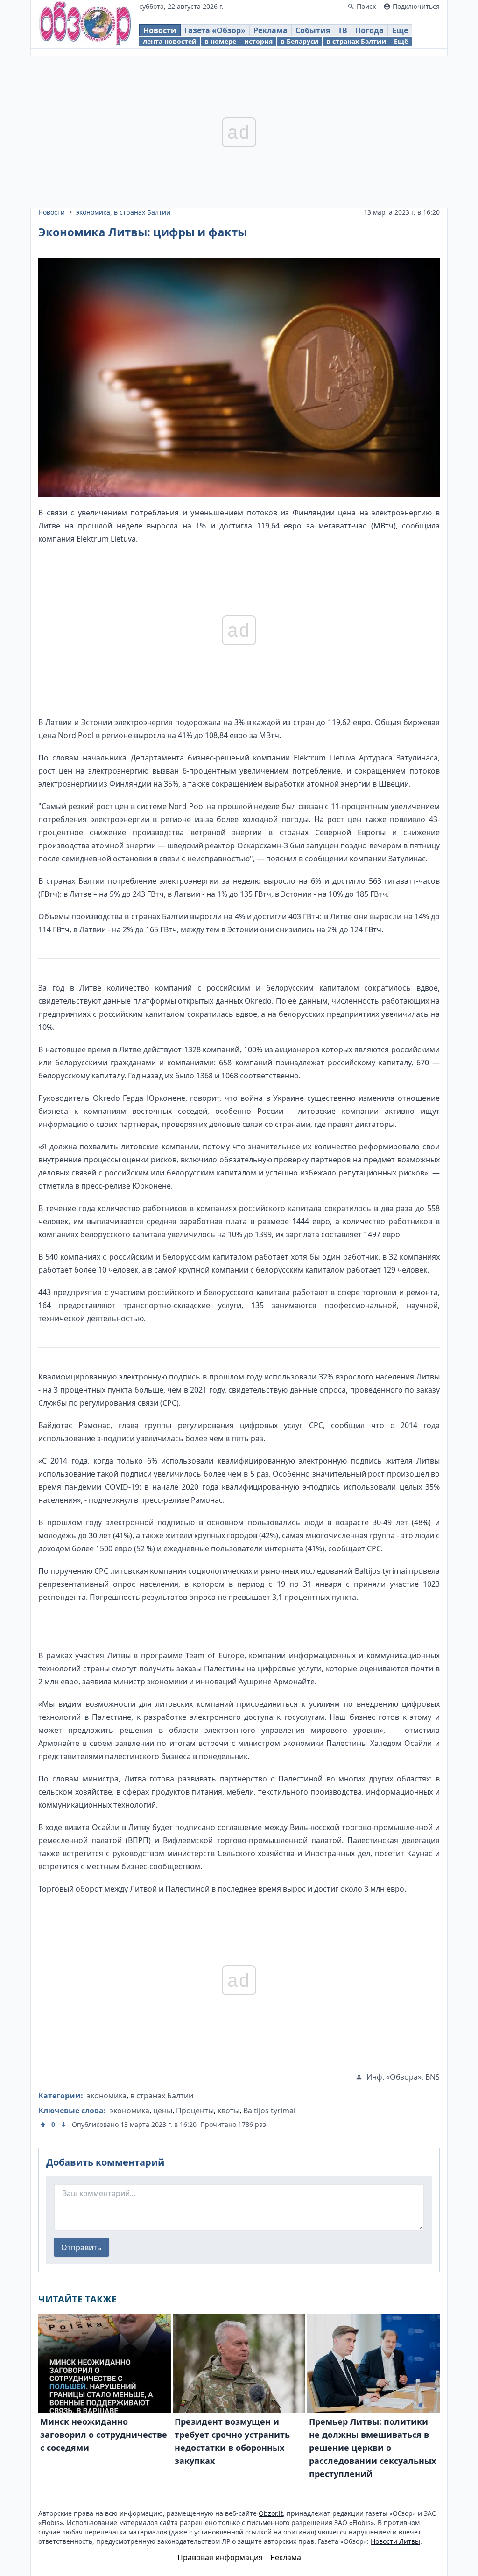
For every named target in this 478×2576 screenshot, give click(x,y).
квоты (228, 2111)
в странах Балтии (356, 41)
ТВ (343, 30)
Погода (369, 30)
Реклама (271, 30)
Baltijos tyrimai (269, 2111)
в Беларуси (299, 41)
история (258, 41)
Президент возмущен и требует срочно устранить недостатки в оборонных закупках (232, 2441)
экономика (93, 212)
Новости (160, 30)
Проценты (195, 2111)
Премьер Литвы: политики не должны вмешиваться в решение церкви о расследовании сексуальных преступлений (373, 2448)
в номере (220, 41)
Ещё (400, 30)
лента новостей (170, 41)
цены (163, 2111)
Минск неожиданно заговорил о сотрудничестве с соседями (104, 2435)
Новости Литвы (395, 2541)
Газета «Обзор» (215, 30)
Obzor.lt (271, 2513)
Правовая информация (220, 2557)
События (313, 30)
